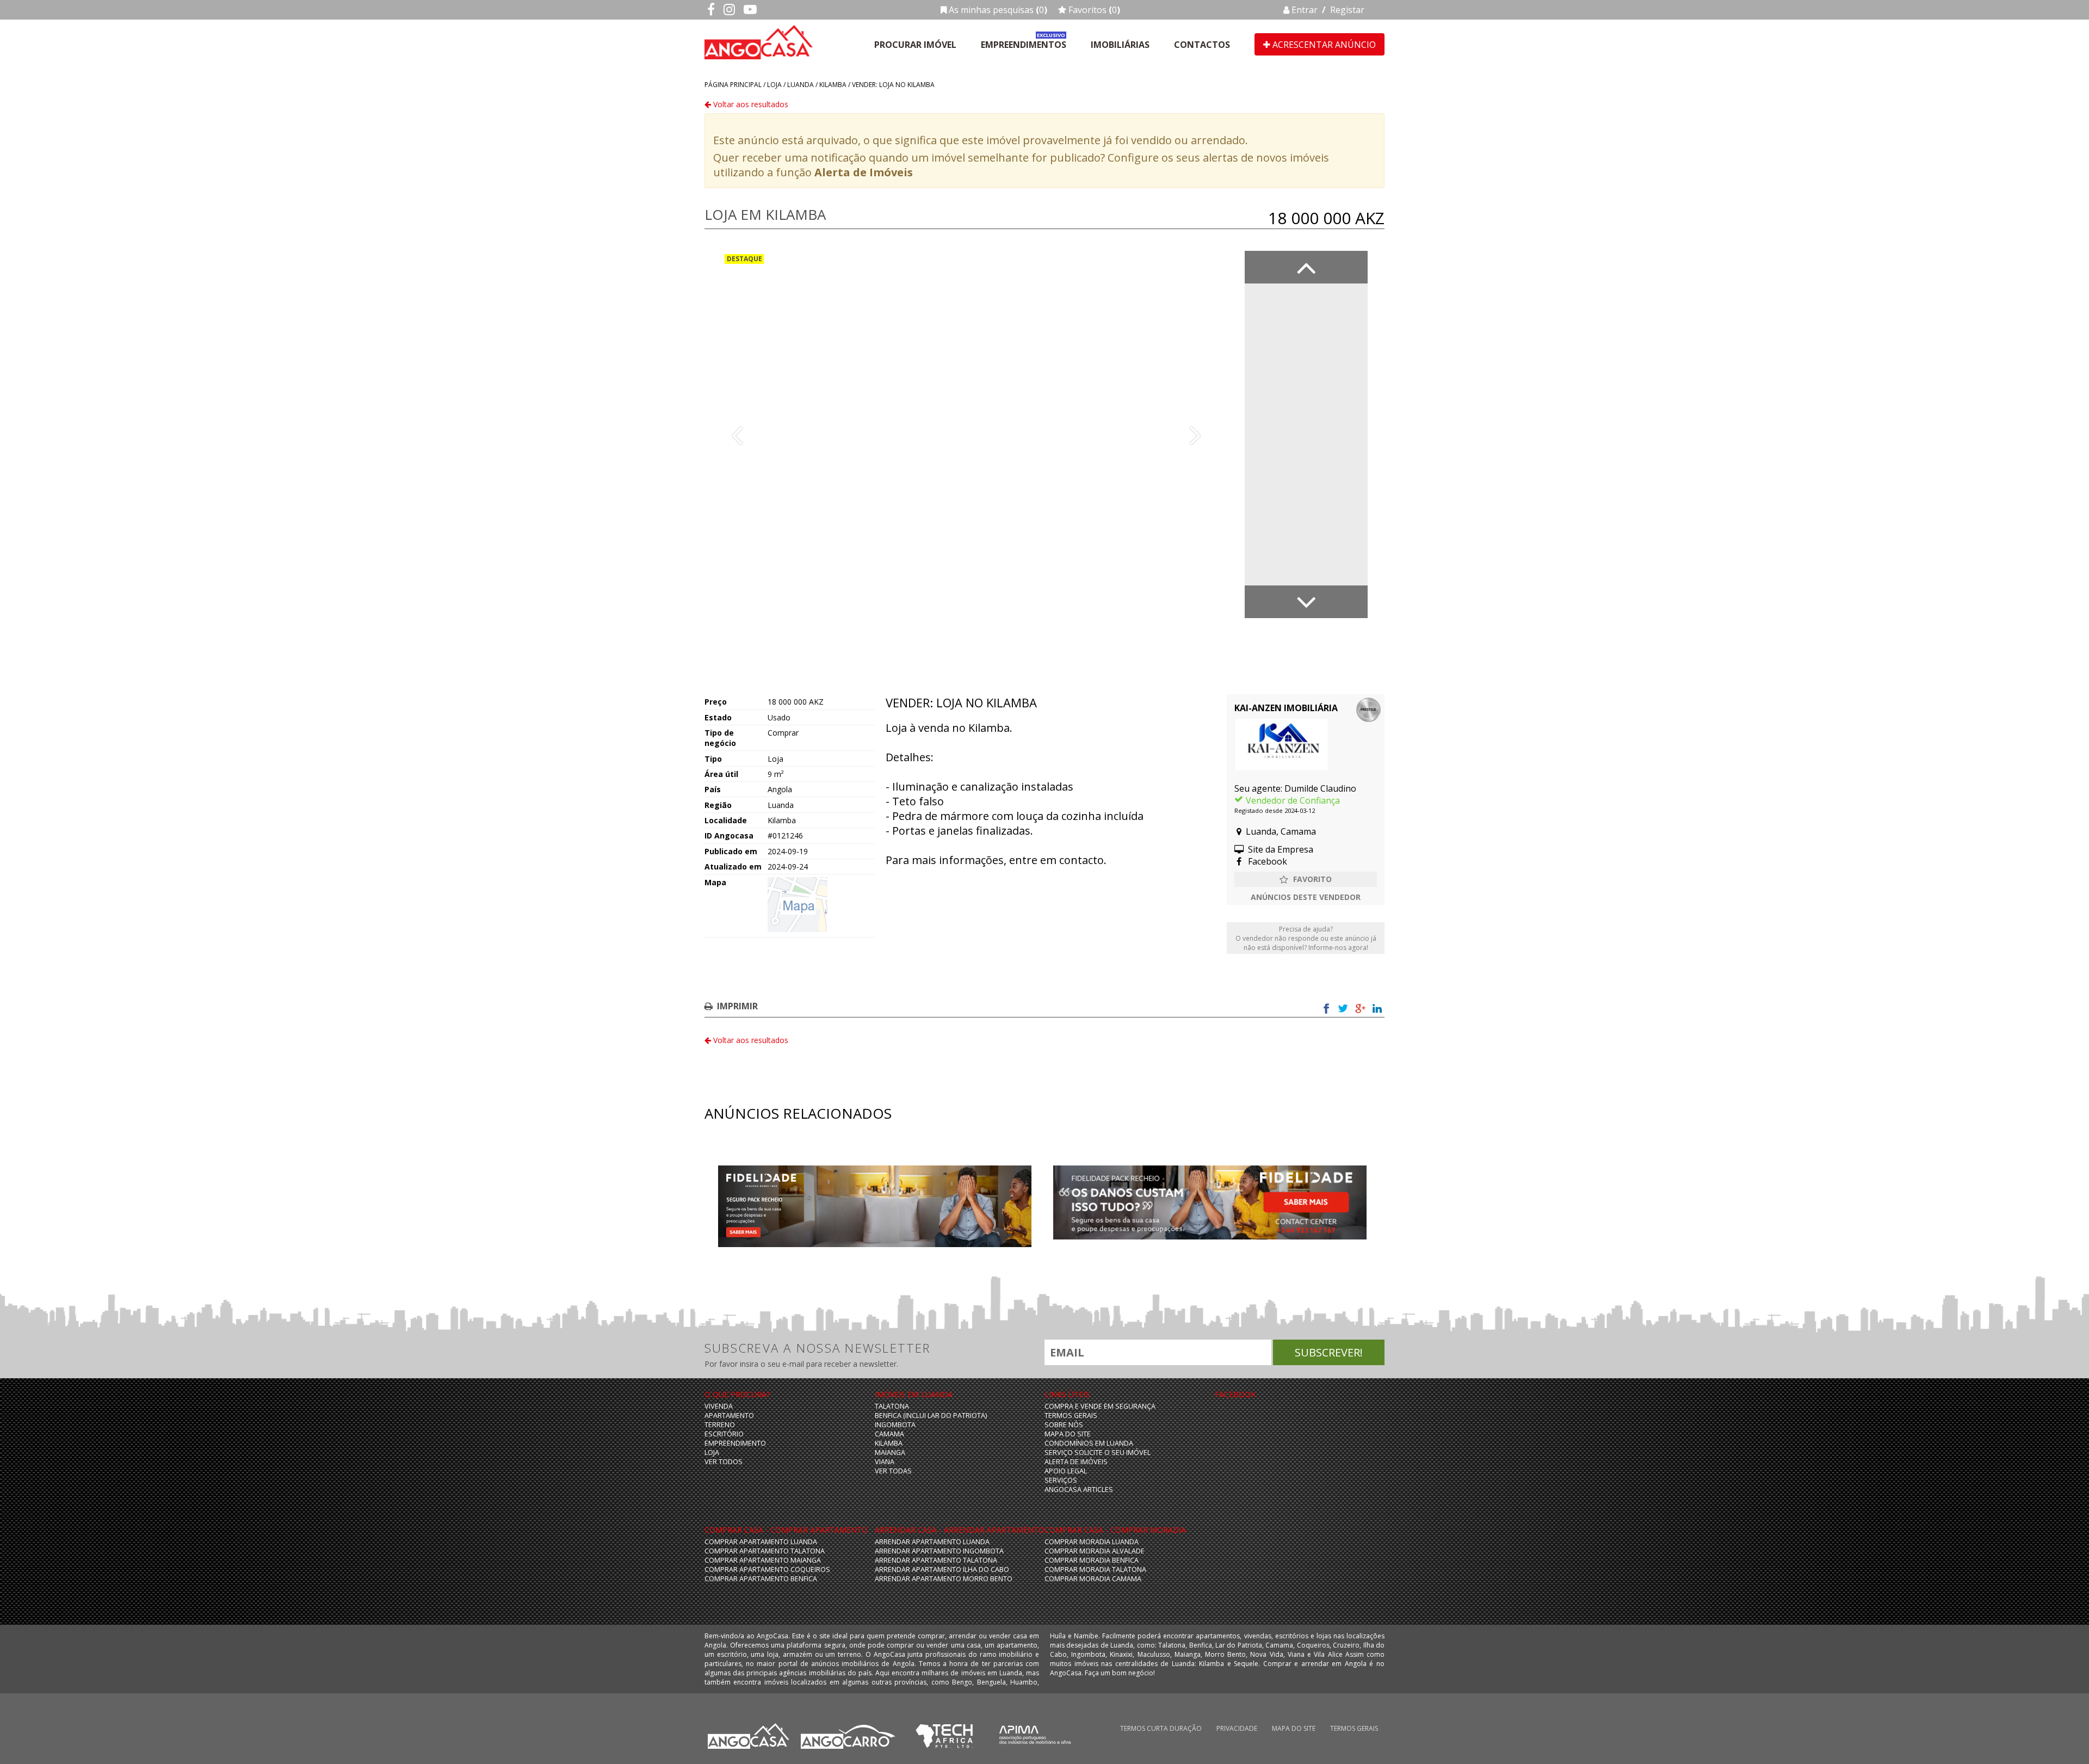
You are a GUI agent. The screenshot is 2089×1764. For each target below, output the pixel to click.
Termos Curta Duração (1161, 1728)
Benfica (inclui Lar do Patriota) (931, 1415)
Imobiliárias (1120, 45)
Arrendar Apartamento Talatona (936, 1560)
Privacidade (1237, 1728)
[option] (966, 434)
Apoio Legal (1066, 1471)
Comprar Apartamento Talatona (765, 1551)
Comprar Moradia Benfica (1092, 1560)
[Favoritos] (1306, 879)
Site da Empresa (1280, 849)
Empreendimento (735, 1443)
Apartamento (729, 1415)
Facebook (1266, 861)
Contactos (1202, 45)
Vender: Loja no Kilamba (893, 85)
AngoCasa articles (1079, 1489)
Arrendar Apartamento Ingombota (939, 1551)
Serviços (1061, 1480)
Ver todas (893, 1471)
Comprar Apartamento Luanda (761, 1542)
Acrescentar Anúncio (1323, 45)
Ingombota (895, 1425)
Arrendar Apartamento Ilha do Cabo (942, 1569)
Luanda (801, 85)
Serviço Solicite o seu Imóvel (1098, 1452)
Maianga (890, 1452)
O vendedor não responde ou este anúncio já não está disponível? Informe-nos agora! (1306, 938)
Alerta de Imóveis (864, 172)
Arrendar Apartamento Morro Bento (944, 1579)
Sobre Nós (1064, 1425)
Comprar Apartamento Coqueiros (767, 1569)
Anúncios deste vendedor (1306, 897)
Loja (774, 85)
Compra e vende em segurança (1100, 1406)
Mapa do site (1068, 1434)
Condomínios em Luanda (1089, 1443)
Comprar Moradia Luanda (1092, 1542)
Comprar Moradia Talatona (1095, 1569)
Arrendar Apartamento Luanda (932, 1542)
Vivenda (719, 1406)
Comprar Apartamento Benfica (761, 1579)
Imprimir (737, 1006)
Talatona (892, 1406)
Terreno (720, 1425)
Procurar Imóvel (915, 45)
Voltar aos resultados (750, 104)
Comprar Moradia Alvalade (1095, 1551)
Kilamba (833, 85)
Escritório (724, 1434)
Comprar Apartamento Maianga (763, 1560)
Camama (889, 1434)
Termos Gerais (1071, 1415)
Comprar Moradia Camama (1093, 1579)
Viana (885, 1462)
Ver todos (724, 1462)
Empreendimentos (1024, 45)
